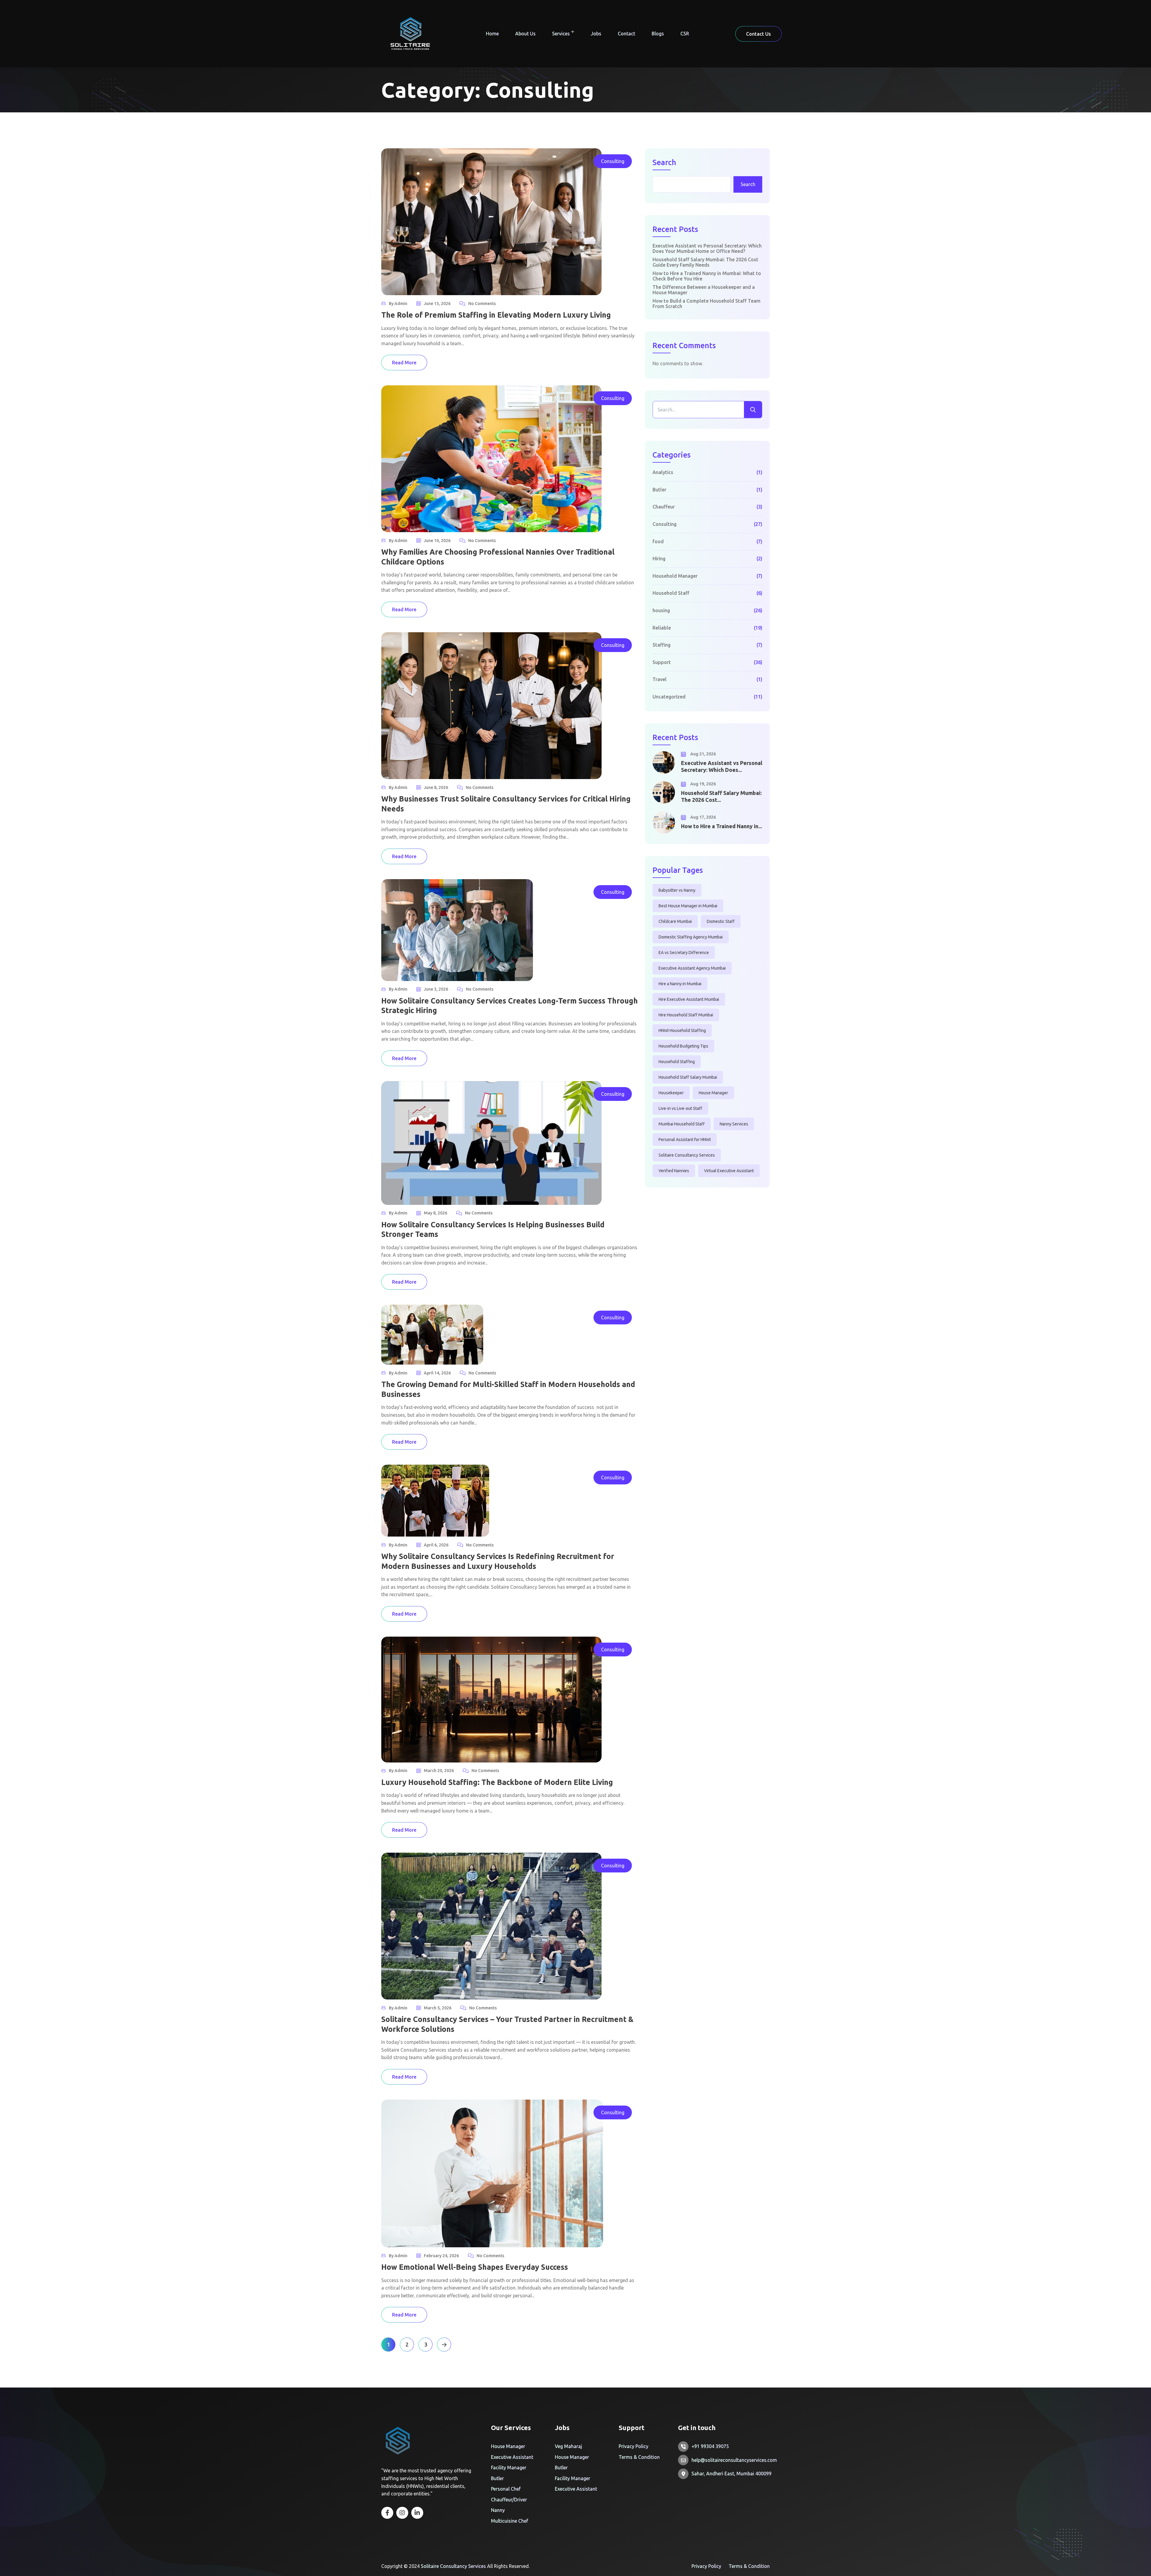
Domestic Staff (721, 921)
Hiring (659, 559)
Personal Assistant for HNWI (685, 1140)
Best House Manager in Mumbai (688, 906)
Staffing (662, 645)
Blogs (658, 34)
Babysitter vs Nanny (677, 890)
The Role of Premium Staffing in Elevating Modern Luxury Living (496, 315)
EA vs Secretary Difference (684, 953)
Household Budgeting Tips (683, 1046)
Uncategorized (669, 697)
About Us (525, 34)
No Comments (482, 304)
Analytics (663, 472)
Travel (660, 679)
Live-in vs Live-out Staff (680, 1108)
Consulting (613, 161)
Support (662, 662)
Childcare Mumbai (675, 921)
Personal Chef (506, 2489)
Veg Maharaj (568, 2446)
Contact (626, 34)
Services (561, 34)
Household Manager (675, 576)
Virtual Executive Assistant (729, 1171)
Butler (659, 490)
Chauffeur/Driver (509, 2500)
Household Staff (671, 593)
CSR (685, 34)
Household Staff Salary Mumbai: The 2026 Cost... (721, 796)
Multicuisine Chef (510, 2521)
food (658, 541)
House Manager (713, 1093)
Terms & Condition (639, 2457)
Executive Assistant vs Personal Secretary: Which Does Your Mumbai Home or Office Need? (707, 248)
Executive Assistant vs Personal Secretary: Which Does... (722, 766)
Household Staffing (677, 1062)
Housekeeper (671, 1093)
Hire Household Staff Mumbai (686, 1015)
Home (492, 34)
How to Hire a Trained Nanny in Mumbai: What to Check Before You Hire (707, 276)
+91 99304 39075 (710, 2446)
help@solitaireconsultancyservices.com (734, 2460)
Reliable (662, 628)
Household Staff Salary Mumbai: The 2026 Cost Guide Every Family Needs (705, 262)
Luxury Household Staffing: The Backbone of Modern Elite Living (497, 1782)
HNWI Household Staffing (682, 1030)
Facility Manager (509, 2468)
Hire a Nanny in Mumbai (680, 984)
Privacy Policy (633, 2446)
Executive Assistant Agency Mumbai (692, 968)
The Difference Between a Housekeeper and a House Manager (704, 290)
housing (661, 610)
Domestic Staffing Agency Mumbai (691, 937)
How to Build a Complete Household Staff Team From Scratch (706, 304)
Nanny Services (734, 1124)
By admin (398, 304)
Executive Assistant (512, 2457)
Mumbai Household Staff (682, 1124)
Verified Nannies (674, 1171)
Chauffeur (664, 507)
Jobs (596, 34)
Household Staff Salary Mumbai (688, 1077)
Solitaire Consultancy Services (687, 1155)
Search (664, 163)
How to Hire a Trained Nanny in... (721, 826)
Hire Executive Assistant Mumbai (689, 999)
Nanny (498, 2510)
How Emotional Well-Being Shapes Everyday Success (475, 2267)
